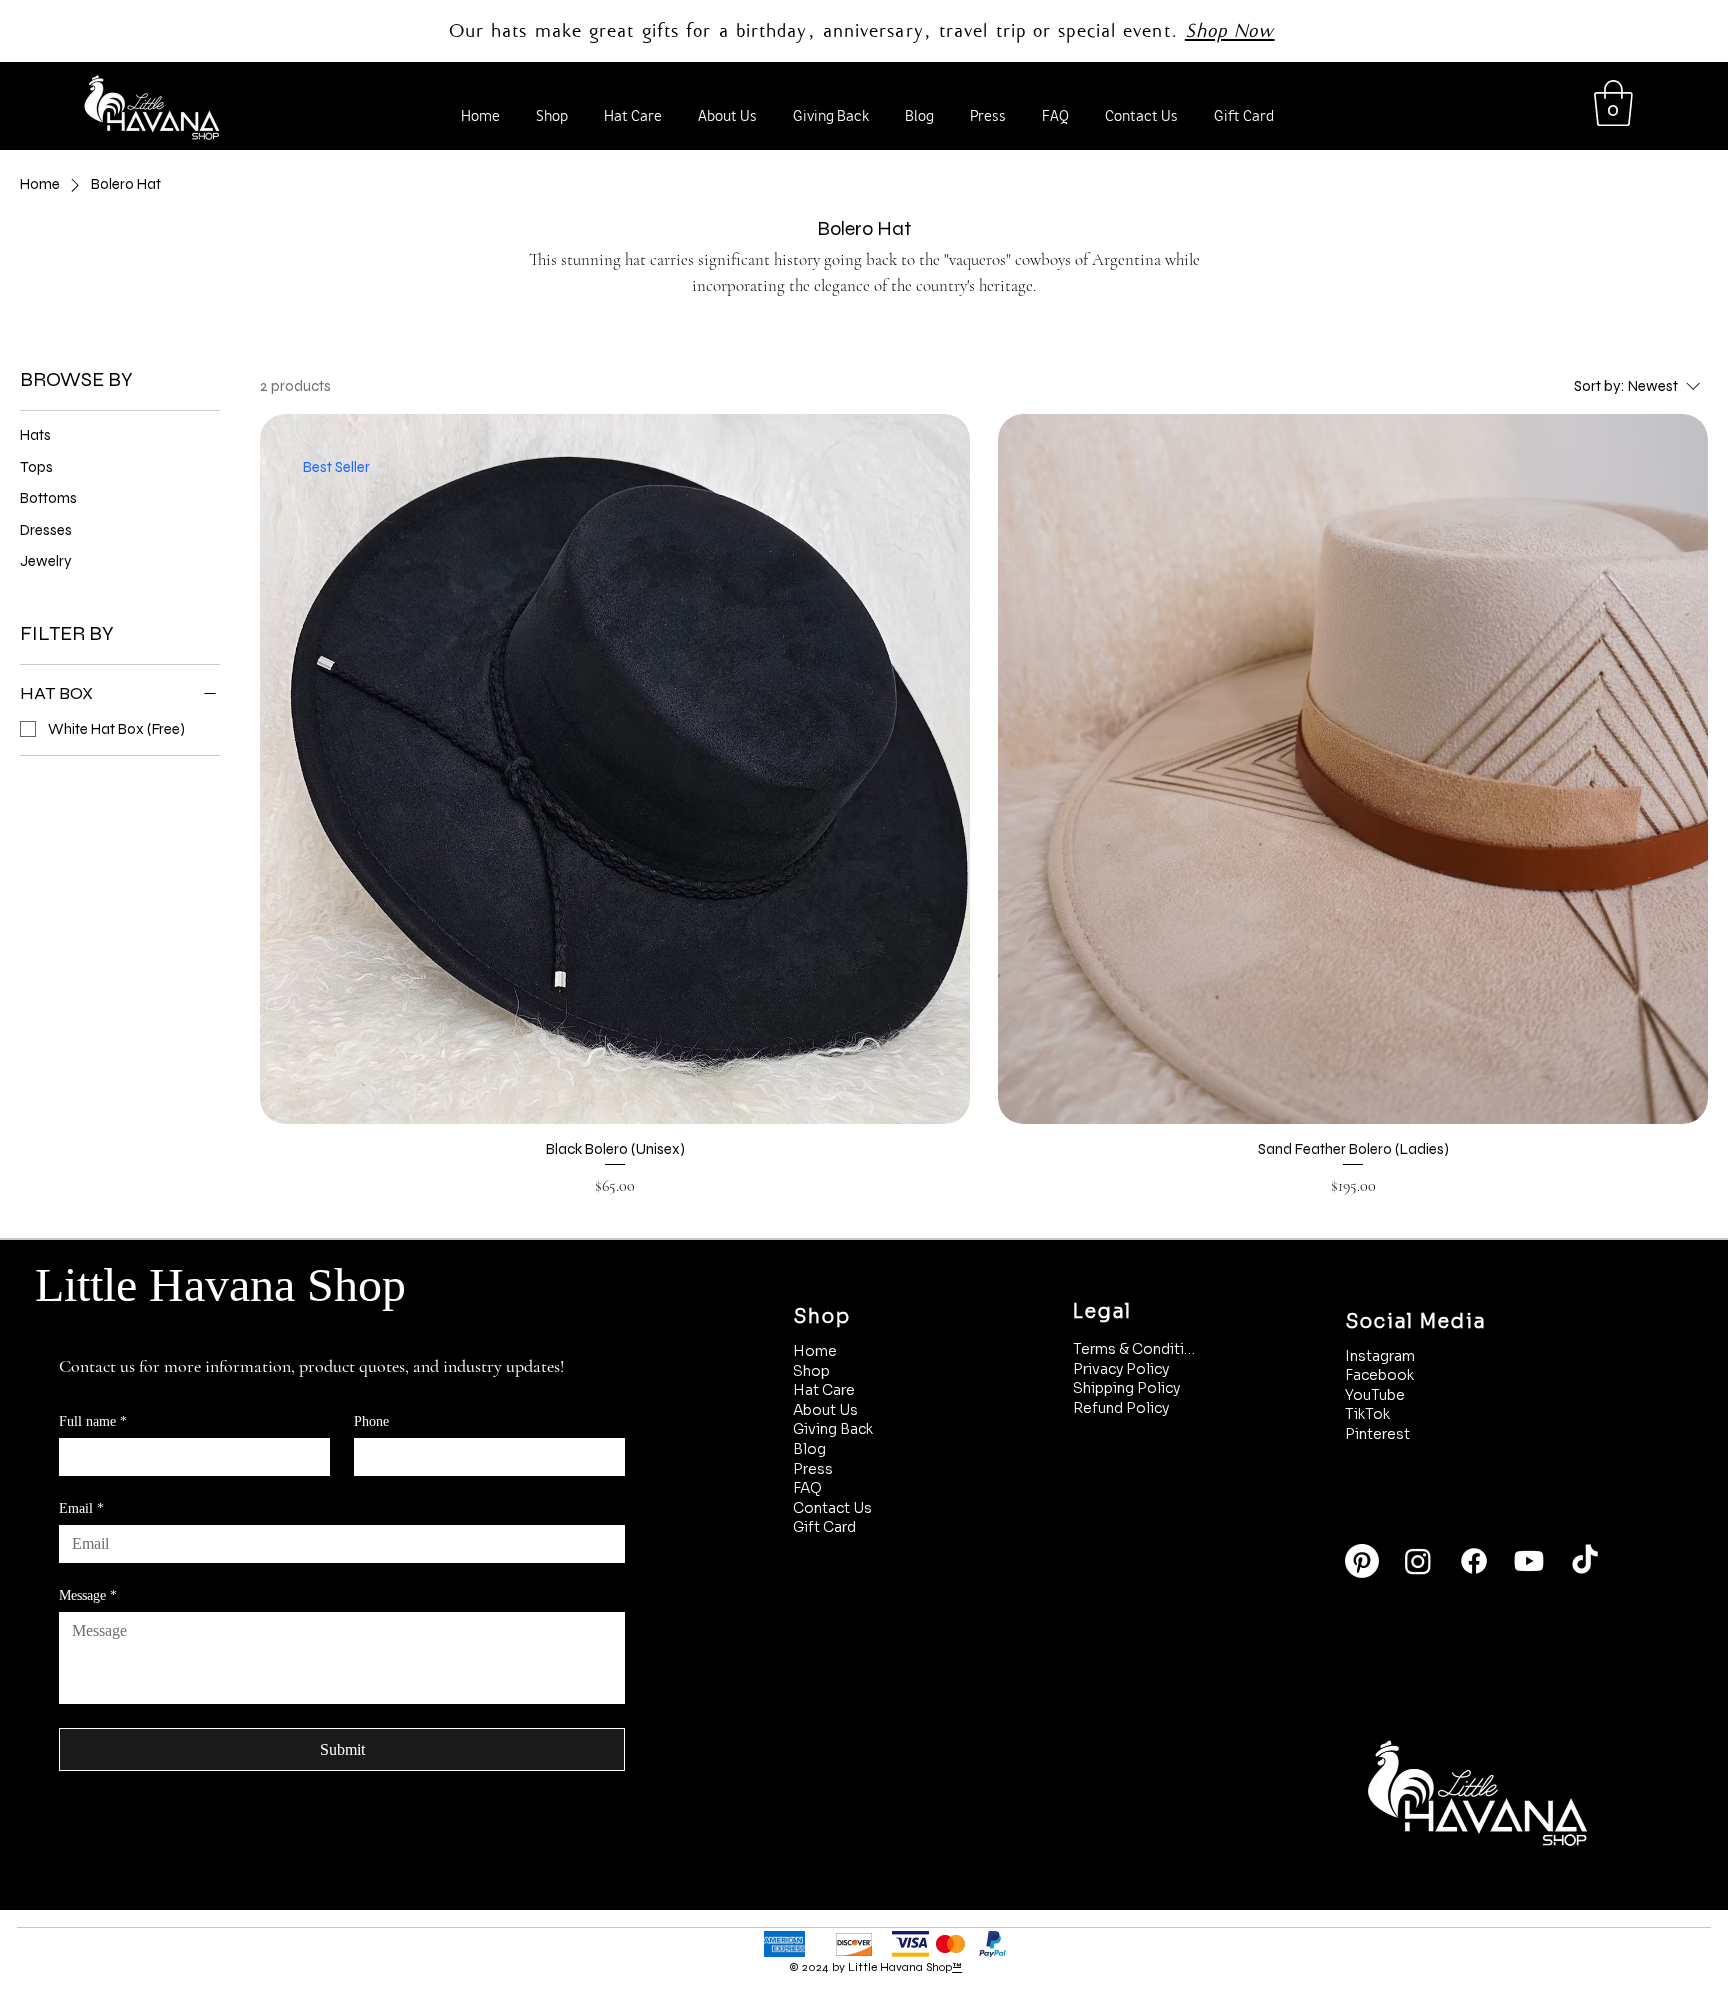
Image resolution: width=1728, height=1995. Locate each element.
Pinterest (1377, 1434)
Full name (93, 1421)
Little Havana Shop (220, 1284)
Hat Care (824, 1390)
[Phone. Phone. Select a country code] (387, 1457)
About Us (825, 1410)
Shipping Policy (1126, 1388)
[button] (1613, 103)
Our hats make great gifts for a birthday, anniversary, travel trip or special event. (817, 30)
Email (81, 1508)
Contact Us (832, 1508)
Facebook (1379, 1375)
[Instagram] (1418, 1561)
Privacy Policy (1121, 1369)
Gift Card (824, 1527)
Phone (371, 1421)
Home (815, 1351)
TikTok (1367, 1414)
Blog (809, 1449)
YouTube (1375, 1395)
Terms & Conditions (1135, 1349)
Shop (811, 1371)
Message (88, 1595)
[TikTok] (1585, 1561)
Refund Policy (1121, 1408)
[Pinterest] (1362, 1561)
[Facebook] (1474, 1561)
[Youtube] (1529, 1561)
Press (813, 1469)
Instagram (1380, 1356)
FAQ (807, 1488)
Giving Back (833, 1429)
